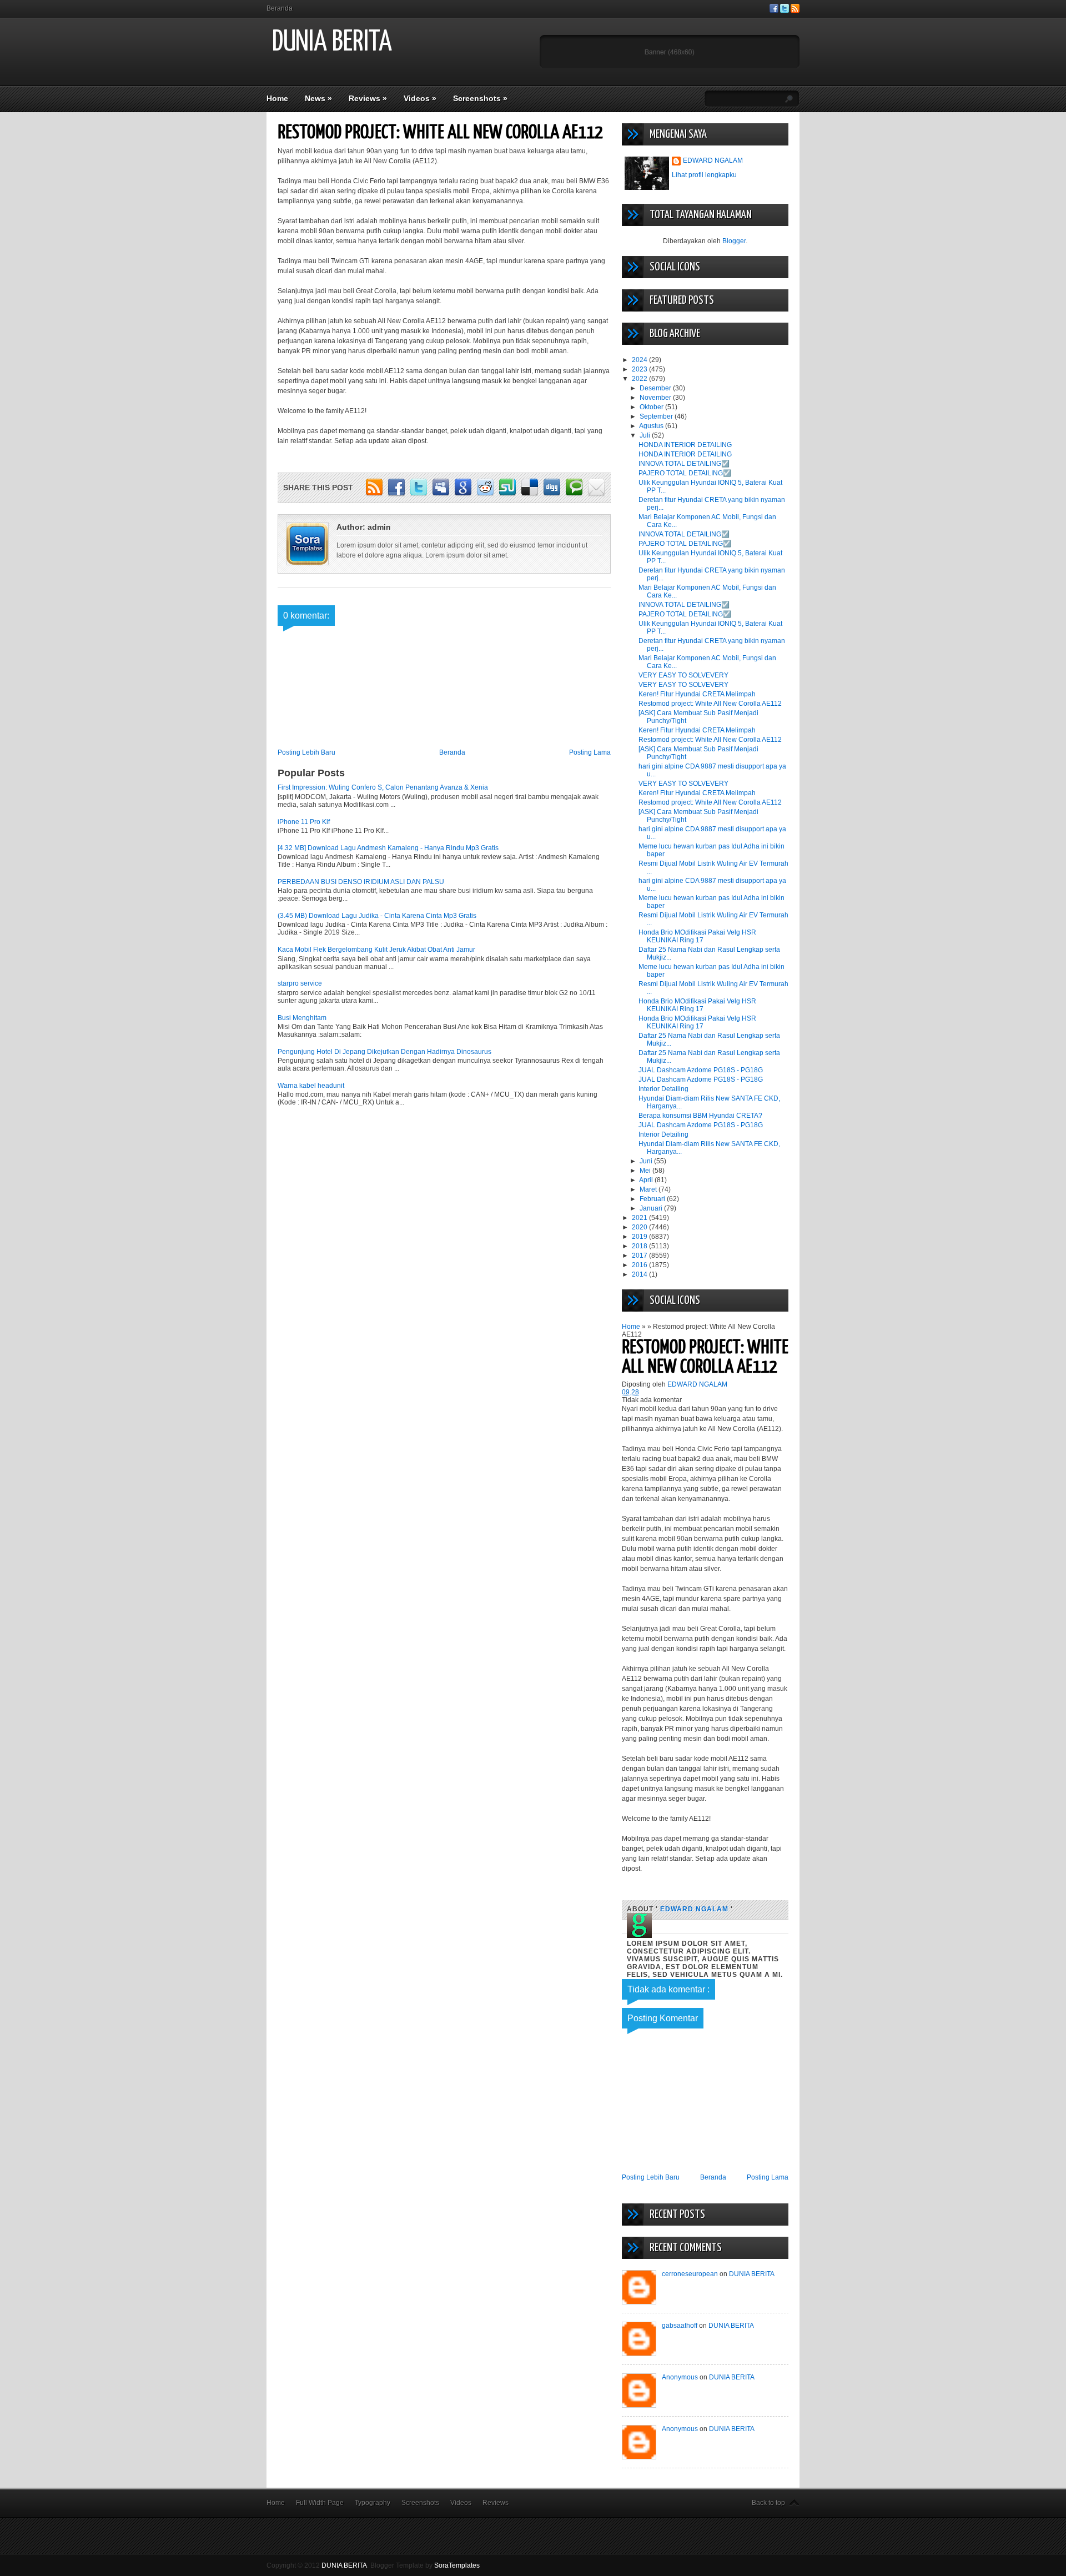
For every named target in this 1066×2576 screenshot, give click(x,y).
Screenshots (480, 98)
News (318, 98)
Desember (656, 388)
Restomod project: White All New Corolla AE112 (710, 704)
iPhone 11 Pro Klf (304, 822)
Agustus (652, 426)
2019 (640, 1237)
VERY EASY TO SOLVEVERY (683, 675)
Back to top (768, 2503)
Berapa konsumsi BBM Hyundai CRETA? (700, 1116)
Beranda (280, 8)
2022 (640, 379)
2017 (640, 1256)
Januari (652, 1208)
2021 (640, 1218)
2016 (640, 1265)
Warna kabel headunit (311, 1086)
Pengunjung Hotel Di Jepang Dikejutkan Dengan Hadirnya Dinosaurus (384, 1052)
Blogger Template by (425, 2565)
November (656, 398)
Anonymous (680, 2377)
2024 (640, 360)
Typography (373, 2503)
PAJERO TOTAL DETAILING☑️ (685, 473)
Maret (649, 1189)
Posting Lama (590, 752)
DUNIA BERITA (332, 42)
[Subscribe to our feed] (795, 11)
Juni (647, 1161)
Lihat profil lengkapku (704, 175)
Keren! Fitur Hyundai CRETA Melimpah (697, 694)
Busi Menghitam (302, 1018)
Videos (420, 98)
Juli (646, 435)
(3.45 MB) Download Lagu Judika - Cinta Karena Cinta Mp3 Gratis (377, 916)
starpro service (300, 983)
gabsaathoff (680, 2326)
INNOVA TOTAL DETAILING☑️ (684, 464)
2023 (640, 369)
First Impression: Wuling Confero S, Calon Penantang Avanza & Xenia (383, 787)
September (657, 416)
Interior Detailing (663, 1089)
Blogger (734, 241)
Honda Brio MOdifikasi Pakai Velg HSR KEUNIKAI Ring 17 (697, 936)
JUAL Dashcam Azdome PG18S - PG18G (701, 1070)
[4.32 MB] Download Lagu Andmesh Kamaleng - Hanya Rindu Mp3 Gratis (388, 848)
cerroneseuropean (690, 2274)
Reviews (368, 98)
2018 (640, 1246)
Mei (646, 1171)
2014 (640, 1274)
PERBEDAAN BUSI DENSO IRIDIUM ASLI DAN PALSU (361, 882)
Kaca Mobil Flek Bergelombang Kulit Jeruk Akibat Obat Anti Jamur (376, 950)
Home (277, 98)
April (647, 1180)
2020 (640, 1227)
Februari (653, 1199)
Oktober (652, 407)
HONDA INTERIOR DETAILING (685, 445)
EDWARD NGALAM (713, 160)
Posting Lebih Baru (306, 752)
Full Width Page (320, 2503)
